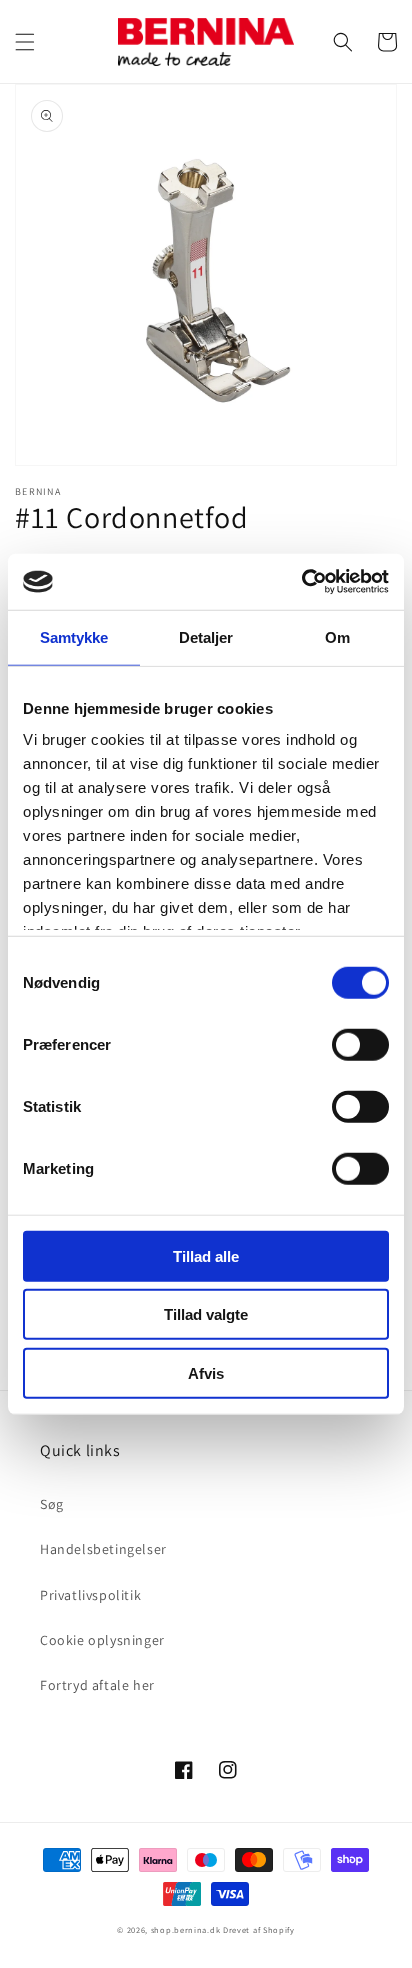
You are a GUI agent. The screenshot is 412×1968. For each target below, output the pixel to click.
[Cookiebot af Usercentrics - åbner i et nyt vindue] (301, 582)
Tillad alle (206, 1255)
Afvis (206, 1372)
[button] (25, 42)
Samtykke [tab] (74, 636)
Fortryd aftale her (97, 1685)
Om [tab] (337, 636)
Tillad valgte (206, 1314)
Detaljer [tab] (206, 636)
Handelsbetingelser (103, 1549)
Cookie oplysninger (102, 1640)
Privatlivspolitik (90, 1595)
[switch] (360, 1044)
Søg (52, 1504)
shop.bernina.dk (186, 1929)
